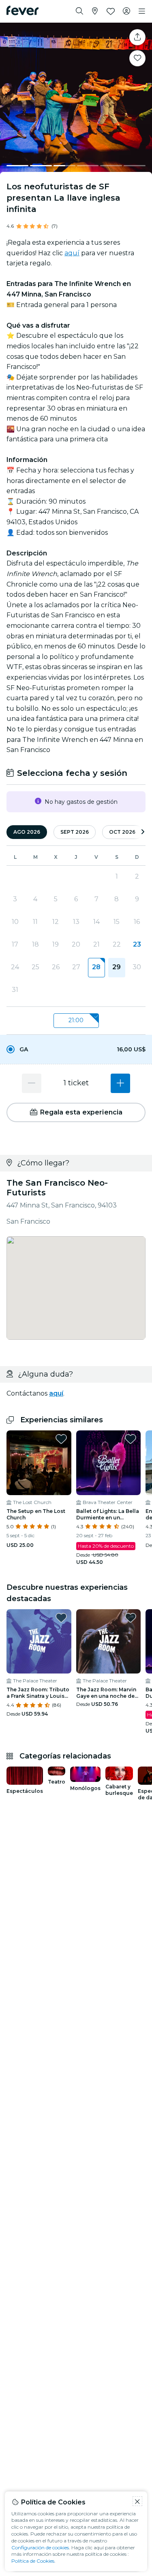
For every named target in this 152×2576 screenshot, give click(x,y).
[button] (76, 1049)
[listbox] (76, 1021)
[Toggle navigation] (142, 11)
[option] (76, 1049)
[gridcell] (96, 968)
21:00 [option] (76, 1020)
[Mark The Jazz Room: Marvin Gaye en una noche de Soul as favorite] (131, 1618)
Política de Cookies (33, 2561)
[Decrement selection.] (32, 1083)
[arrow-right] (143, 832)
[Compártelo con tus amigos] (137, 37)
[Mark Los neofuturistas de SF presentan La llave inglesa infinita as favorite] (137, 58)
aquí (72, 253)
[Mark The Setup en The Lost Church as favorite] (61, 1439)
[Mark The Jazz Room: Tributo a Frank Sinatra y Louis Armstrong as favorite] (61, 1618)
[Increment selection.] (120, 1083)
